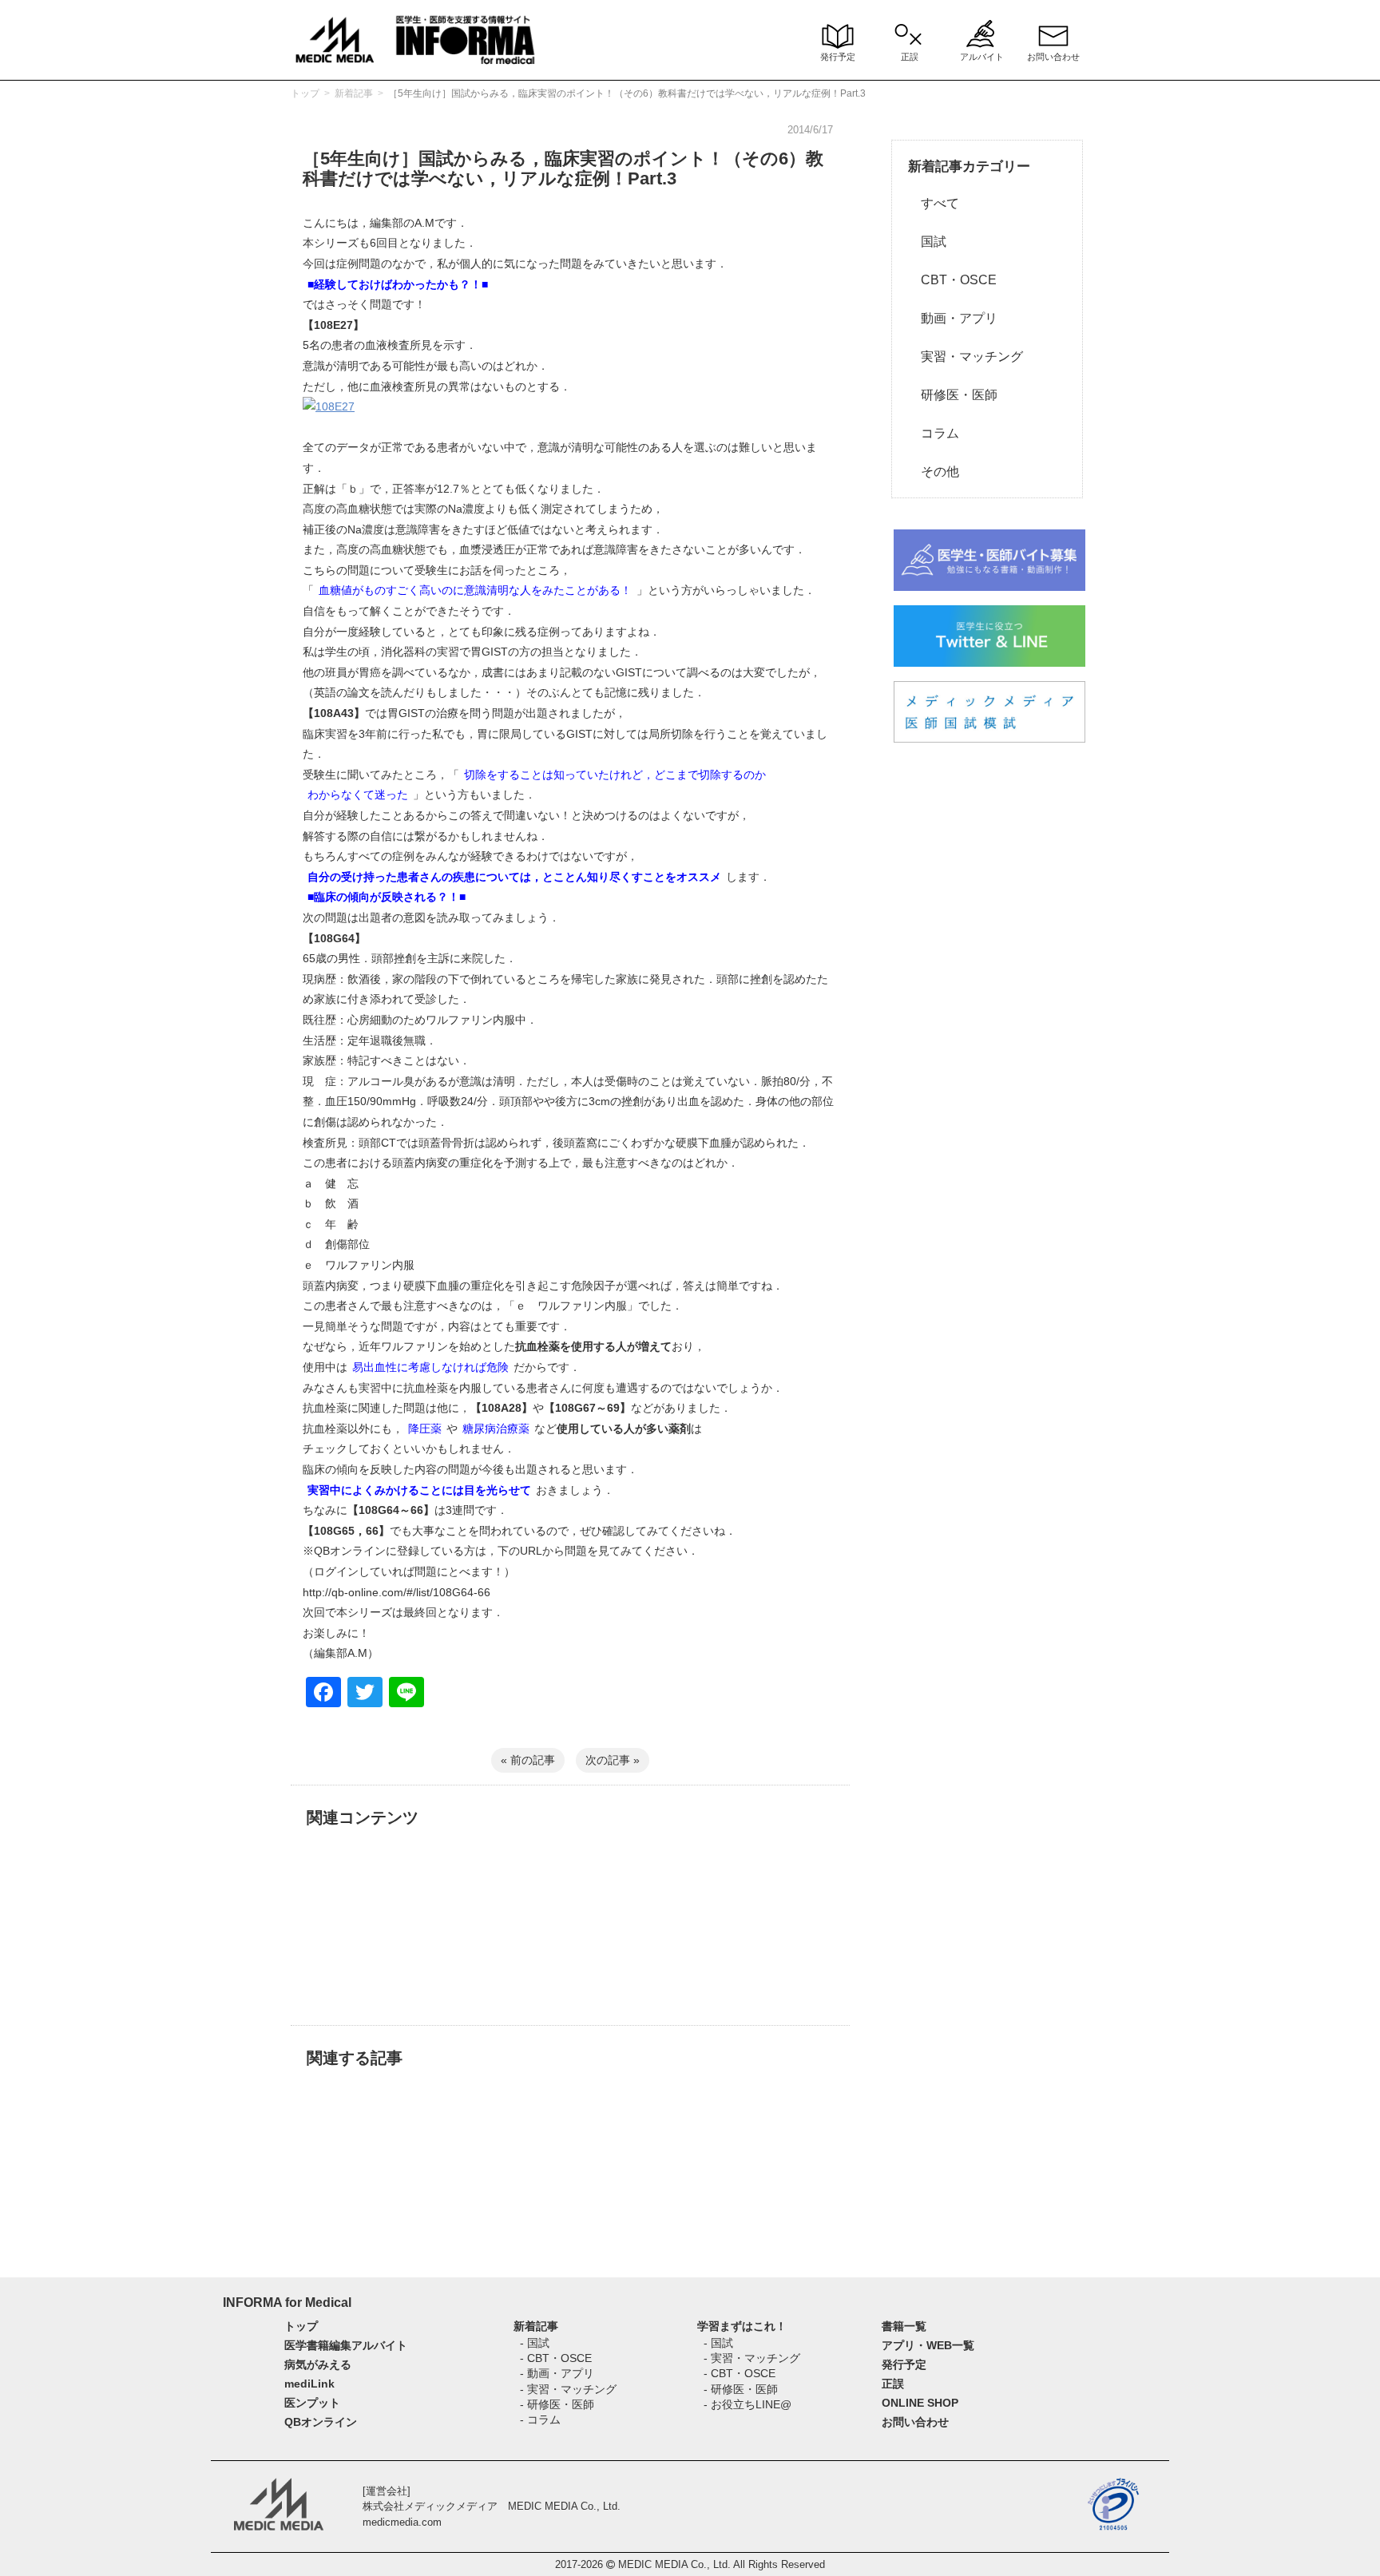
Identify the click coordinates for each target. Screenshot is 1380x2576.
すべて (934, 203)
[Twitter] (365, 1694)
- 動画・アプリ (557, 2373)
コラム (934, 433)
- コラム (540, 2419)
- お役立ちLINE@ (747, 2404)
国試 (927, 242)
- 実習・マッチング (568, 2389)
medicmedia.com (402, 2522)
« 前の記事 (528, 1760)
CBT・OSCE (952, 280)
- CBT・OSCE (556, 2358)
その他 (934, 472)
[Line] (406, 1694)
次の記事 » (613, 1760)
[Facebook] (323, 1694)
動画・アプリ (953, 318)
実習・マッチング (966, 357)
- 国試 (535, 2343)
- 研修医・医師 (557, 2404)
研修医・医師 (953, 395)
